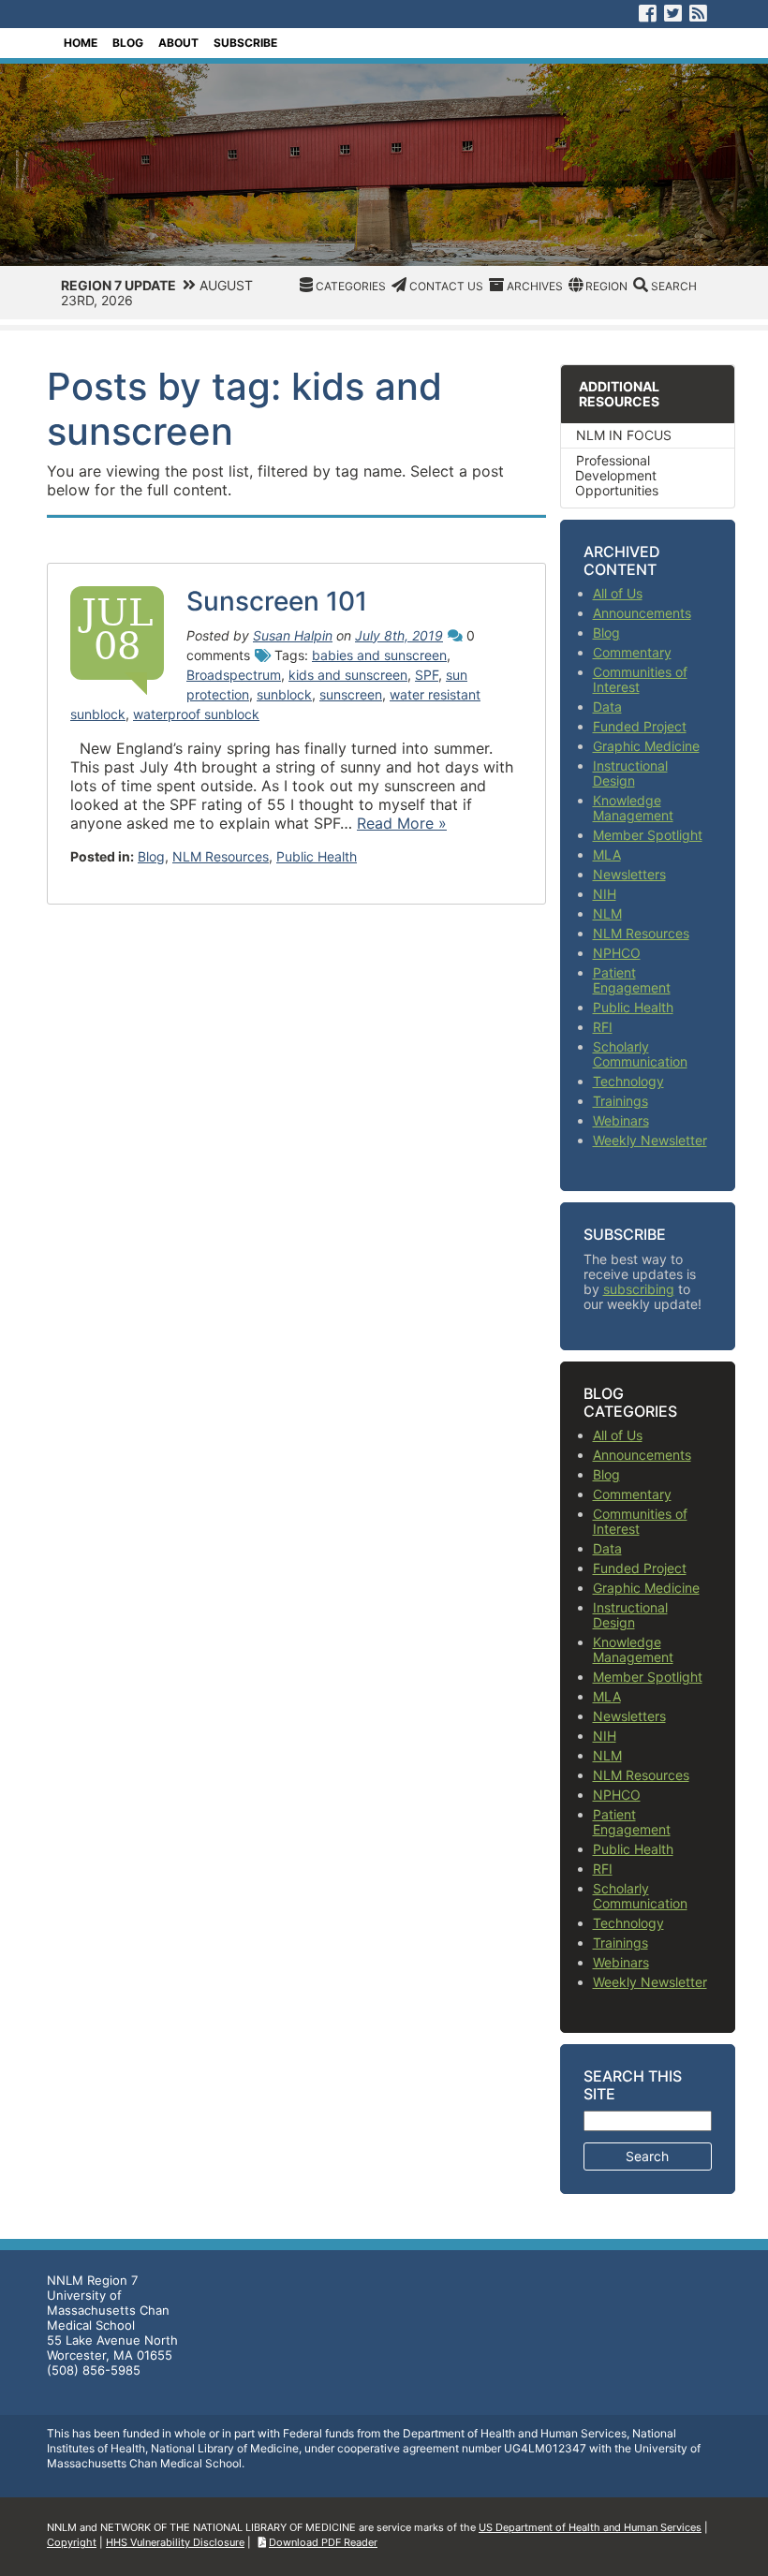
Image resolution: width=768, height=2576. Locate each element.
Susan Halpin (293, 635)
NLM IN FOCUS (624, 435)
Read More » (402, 823)
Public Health (317, 856)
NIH (605, 894)
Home (81, 43)
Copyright (72, 2542)
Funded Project (640, 726)
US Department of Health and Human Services (590, 2527)
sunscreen (351, 694)
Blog (128, 43)
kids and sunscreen (348, 675)
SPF (427, 675)
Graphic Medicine (646, 746)
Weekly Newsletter (650, 1140)
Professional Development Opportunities (617, 475)
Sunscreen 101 (277, 601)
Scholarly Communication (640, 1054)
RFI (603, 1027)
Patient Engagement (632, 980)
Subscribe (245, 43)
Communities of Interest (640, 679)
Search (674, 286)
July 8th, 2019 (399, 635)
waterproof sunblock (196, 714)
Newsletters (629, 874)
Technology (628, 1081)
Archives (535, 286)
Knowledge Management (633, 808)
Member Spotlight (648, 835)
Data (607, 707)
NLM (607, 913)
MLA (607, 854)
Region (606, 286)
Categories (351, 286)
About (178, 43)
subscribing (639, 1289)
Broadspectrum (234, 675)
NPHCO (617, 953)
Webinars (621, 1120)
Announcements (642, 613)
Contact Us (446, 286)
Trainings (620, 1101)
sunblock (284, 694)
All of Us (618, 593)
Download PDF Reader (323, 2542)
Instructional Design (630, 773)
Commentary (632, 652)
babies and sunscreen (379, 655)
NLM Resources (221, 856)
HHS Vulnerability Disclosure (175, 2542)
